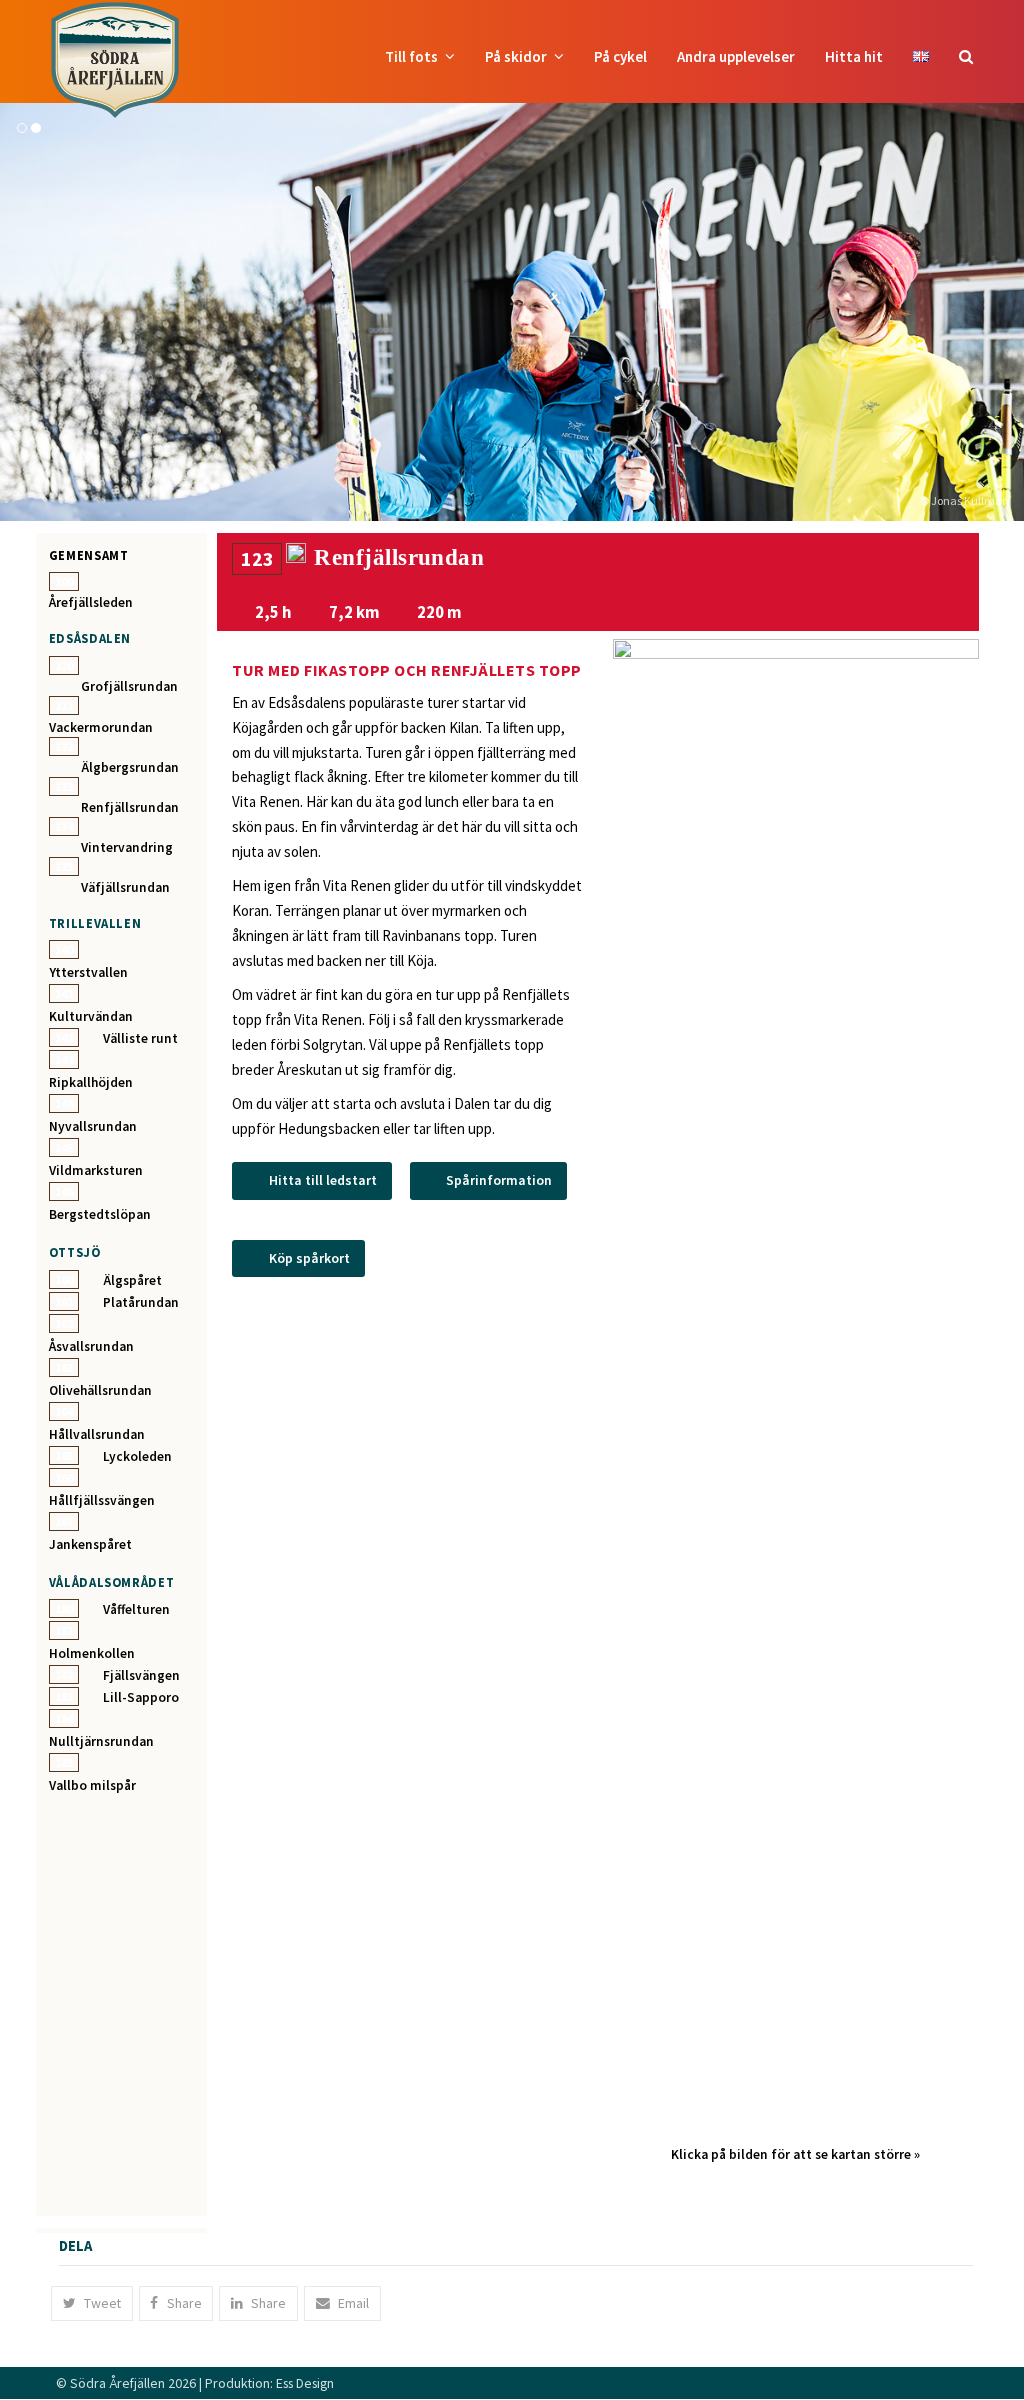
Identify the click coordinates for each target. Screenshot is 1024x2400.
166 (64, 1477)
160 (64, 1279)
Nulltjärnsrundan (101, 1741)
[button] (966, 57)
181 (64, 1630)
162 (64, 1323)
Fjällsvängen (141, 1675)
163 (64, 1367)
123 (64, 786)
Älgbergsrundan (130, 767)
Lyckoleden (137, 1456)
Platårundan (141, 1302)
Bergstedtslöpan (100, 1214)
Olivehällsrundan (100, 1390)
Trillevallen (95, 923)
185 (64, 1762)
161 (64, 1301)
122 (64, 746)
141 (64, 993)
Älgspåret (132, 1280)
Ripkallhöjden (91, 1082)
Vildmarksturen (96, 1170)
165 (64, 1455)
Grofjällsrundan (129, 686)
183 (64, 1696)
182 (64, 1674)
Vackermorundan (101, 727)
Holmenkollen (92, 1653)
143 (64, 1059)
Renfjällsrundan (130, 807)
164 (64, 1411)
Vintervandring (127, 847)
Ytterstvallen (88, 972)
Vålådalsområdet (112, 1582)
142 (64, 1037)
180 (64, 1608)
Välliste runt (140, 1038)
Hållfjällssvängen (102, 1500)
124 (64, 826)
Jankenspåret (90, 1544)
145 (64, 1147)
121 (64, 705)
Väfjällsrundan (125, 887)
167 (64, 1521)
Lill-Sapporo (141, 1697)
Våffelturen (136, 1609)
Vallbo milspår (92, 1785)
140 (64, 949)
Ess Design (305, 2383)
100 (64, 581)
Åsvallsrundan (91, 1346)
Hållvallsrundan (97, 1434)
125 (64, 866)
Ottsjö (75, 1252)
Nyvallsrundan (93, 1126)
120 (64, 665)
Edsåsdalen (90, 638)
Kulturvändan (91, 1016)
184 (64, 1718)
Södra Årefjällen (117, 2383)
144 (64, 1103)
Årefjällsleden (91, 602)
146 (64, 1191)
